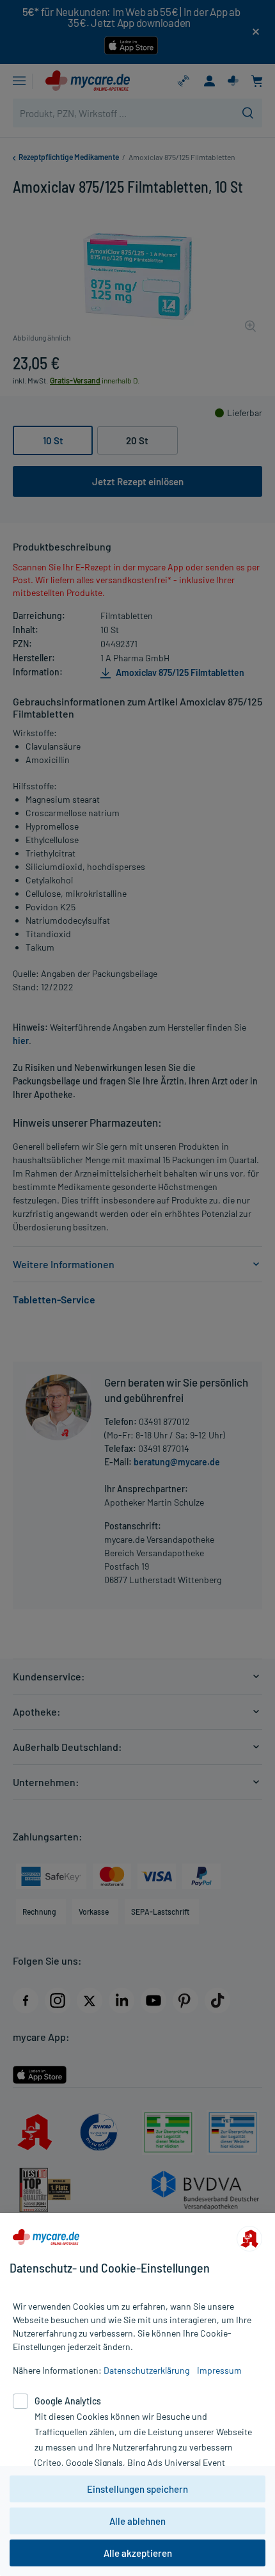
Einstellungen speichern (137, 2489)
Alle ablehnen (137, 2521)
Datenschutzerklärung (146, 2370)
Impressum (219, 2370)
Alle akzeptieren (138, 2553)
